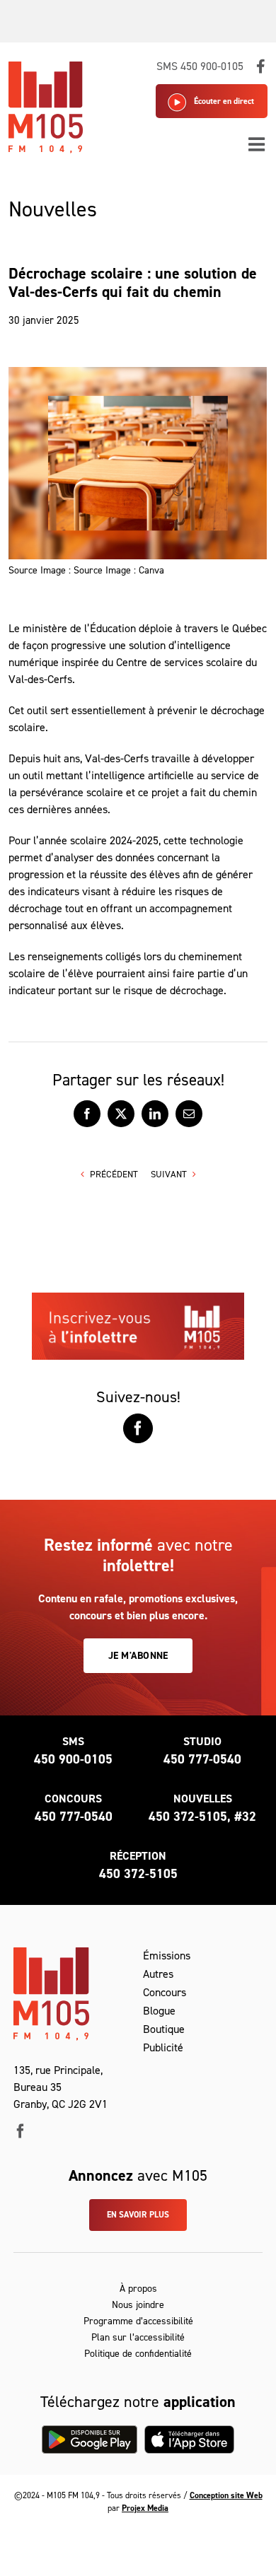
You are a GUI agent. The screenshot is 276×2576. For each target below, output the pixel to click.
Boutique (164, 2029)
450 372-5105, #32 (202, 1817)
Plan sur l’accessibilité (138, 2337)
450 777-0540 (202, 1759)
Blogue (159, 2011)
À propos (138, 2289)
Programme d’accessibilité (138, 2321)
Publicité (163, 2047)
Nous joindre (138, 2305)
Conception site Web (226, 2495)
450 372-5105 (138, 1874)
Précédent (114, 1174)
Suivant (169, 1174)
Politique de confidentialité (138, 2354)
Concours (165, 1992)
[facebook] (21, 2131)
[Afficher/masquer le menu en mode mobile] (258, 144)
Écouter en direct (224, 101)
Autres (158, 1974)
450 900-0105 (73, 1759)
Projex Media (145, 2508)
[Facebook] (138, 1428)
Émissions (167, 1956)
